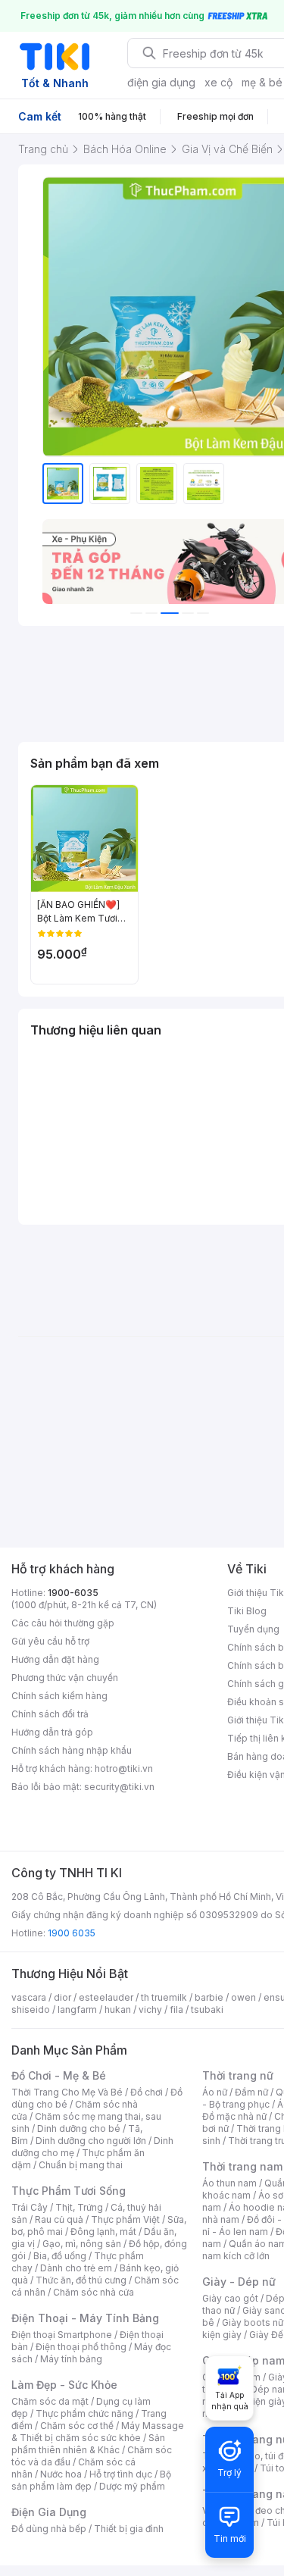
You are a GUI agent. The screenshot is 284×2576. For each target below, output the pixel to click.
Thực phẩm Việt (125, 2219)
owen (243, 1997)
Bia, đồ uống (60, 2256)
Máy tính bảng (71, 2359)
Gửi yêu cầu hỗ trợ (50, 1641)
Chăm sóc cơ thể (77, 2426)
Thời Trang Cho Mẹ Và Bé (67, 2092)
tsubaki (207, 2009)
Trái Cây (30, 2207)
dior (62, 1997)
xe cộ (218, 82)
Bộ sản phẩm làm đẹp (91, 2480)
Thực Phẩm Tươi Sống (69, 2191)
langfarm (77, 2009)
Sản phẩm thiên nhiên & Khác (88, 2444)
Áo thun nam (229, 2183)
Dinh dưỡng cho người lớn (91, 2141)
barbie (209, 1997)
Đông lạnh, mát (103, 2232)
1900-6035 (73, 1593)
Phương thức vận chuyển (65, 1678)
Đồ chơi (147, 2092)
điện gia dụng (161, 82)
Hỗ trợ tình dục (121, 2474)
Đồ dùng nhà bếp (49, 2529)
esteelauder (106, 1997)
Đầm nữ (251, 2092)
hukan (118, 2009)
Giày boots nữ (253, 2322)
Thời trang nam (242, 2166)
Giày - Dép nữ (239, 2282)
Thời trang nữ (238, 2075)
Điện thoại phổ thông (81, 2347)
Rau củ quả (59, 2219)
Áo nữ (215, 2092)
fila (176, 2009)
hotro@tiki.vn (124, 1768)
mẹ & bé (262, 82)
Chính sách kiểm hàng (59, 1696)
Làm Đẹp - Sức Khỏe (64, 2385)
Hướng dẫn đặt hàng (55, 1659)
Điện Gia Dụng (49, 2512)
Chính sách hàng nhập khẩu (72, 1750)
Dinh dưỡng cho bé (79, 2128)
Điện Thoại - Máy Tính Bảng (85, 2318)
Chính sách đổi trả (50, 1714)
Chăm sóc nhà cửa (94, 2292)
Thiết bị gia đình (129, 2529)
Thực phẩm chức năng (84, 2413)
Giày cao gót (230, 2298)
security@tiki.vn (119, 1787)
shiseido (31, 2009)
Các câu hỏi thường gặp (63, 1623)
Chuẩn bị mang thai (81, 2165)
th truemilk (164, 1997)
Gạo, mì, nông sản (82, 2244)
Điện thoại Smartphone (62, 2335)
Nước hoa (61, 2474)
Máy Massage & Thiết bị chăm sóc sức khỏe (98, 2432)
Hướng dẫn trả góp (52, 1732)
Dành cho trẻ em (76, 2268)
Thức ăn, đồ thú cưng (81, 2280)
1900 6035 (72, 1933)
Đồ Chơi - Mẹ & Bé (59, 2075)
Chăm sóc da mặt (50, 2401)
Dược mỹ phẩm (132, 2486)
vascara (29, 1997)
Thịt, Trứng (79, 2207)
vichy (150, 2009)
